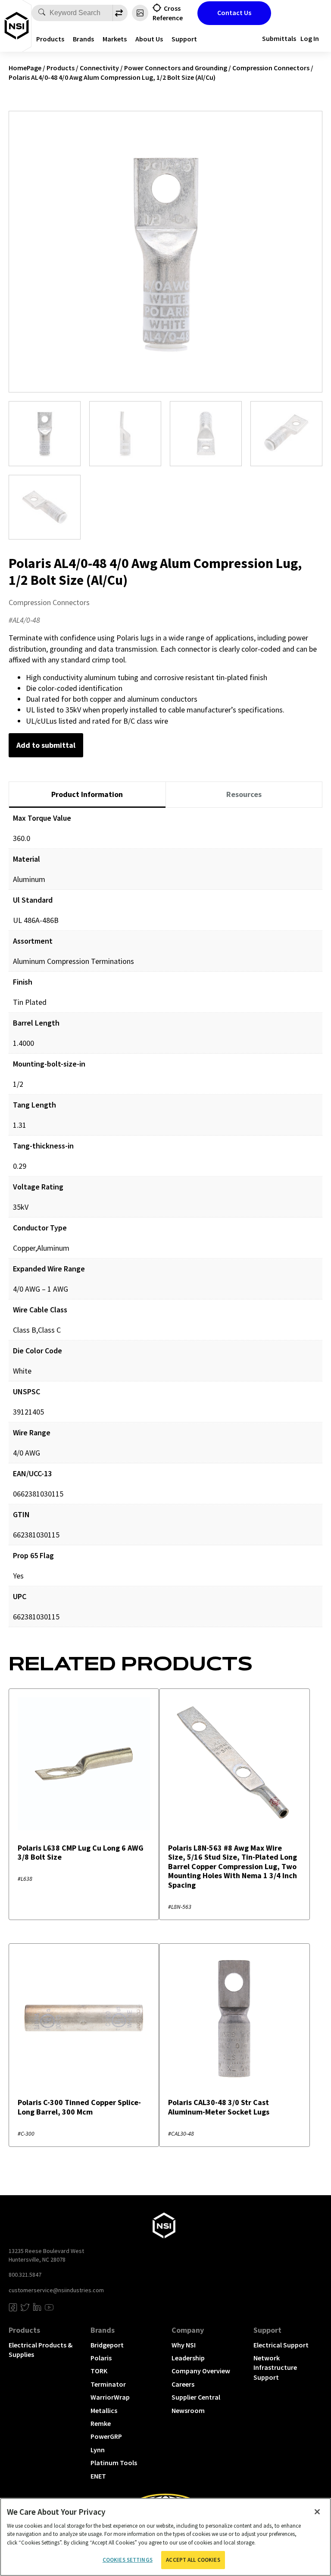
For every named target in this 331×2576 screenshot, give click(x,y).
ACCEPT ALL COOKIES (193, 2560)
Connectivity (99, 68)
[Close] (317, 2512)
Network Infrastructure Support (275, 2367)
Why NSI (184, 2345)
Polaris (101, 2358)
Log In (310, 38)
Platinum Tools (114, 2463)
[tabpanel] (165, 1224)
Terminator (108, 2384)
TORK (99, 2371)
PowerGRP (106, 2436)
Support (184, 39)
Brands (83, 39)
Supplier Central (196, 2397)
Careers (183, 2384)
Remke (101, 2423)
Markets (115, 39)
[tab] (87, 795)
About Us (149, 39)
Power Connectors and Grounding (176, 68)
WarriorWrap (110, 2397)
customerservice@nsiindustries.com (56, 2290)
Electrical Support (281, 2345)
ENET (98, 2476)
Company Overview (201, 2371)
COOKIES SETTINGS (128, 2560)
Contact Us (234, 13)
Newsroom (188, 2410)
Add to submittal (46, 745)
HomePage (25, 68)
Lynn (98, 2450)
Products (50, 39)
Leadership (188, 2358)
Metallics (104, 2410)
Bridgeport (107, 2345)
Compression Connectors (271, 68)
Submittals (279, 38)
